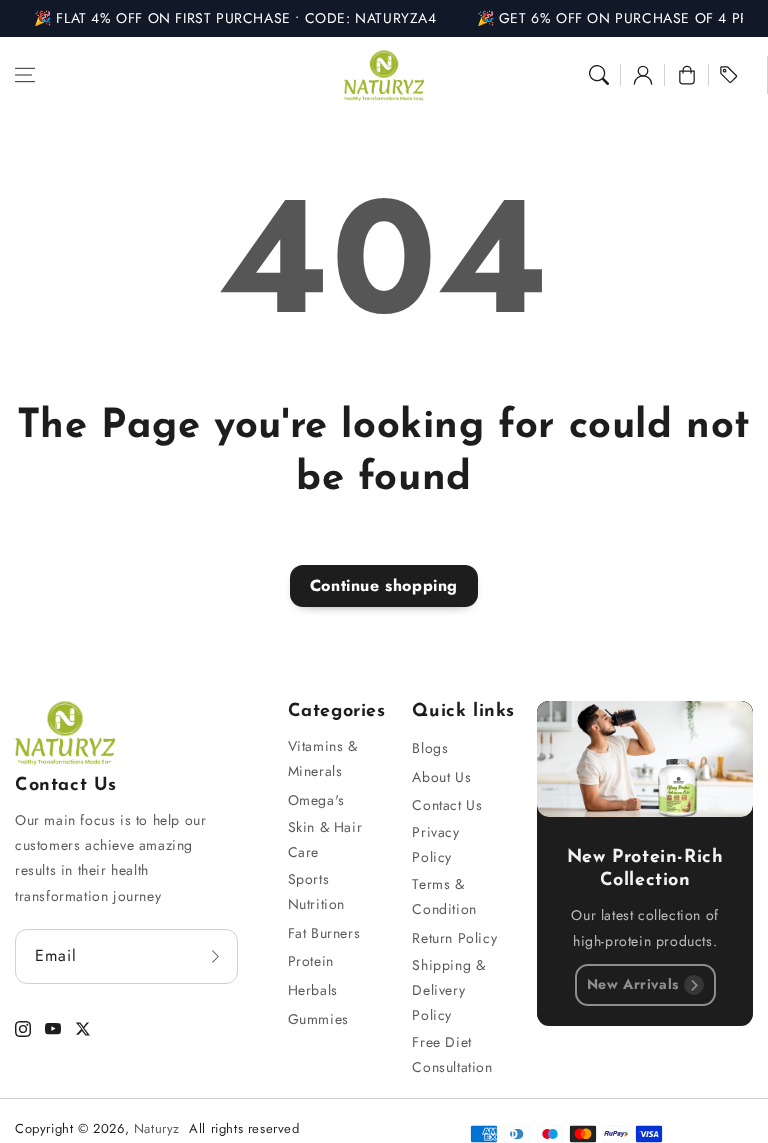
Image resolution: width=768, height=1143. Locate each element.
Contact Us (447, 805)
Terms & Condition (444, 896)
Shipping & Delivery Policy (448, 990)
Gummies (318, 1019)
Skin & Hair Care (325, 839)
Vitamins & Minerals (323, 758)
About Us (441, 777)
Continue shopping (384, 585)
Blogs (430, 748)
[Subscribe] (216, 956)
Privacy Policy (435, 844)
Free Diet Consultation (452, 1054)
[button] (25, 75)
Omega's (316, 800)
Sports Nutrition (316, 891)
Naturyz (157, 1128)
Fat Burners (324, 933)
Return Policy (454, 938)
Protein (311, 961)
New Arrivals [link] (633, 984)
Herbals (313, 990)
